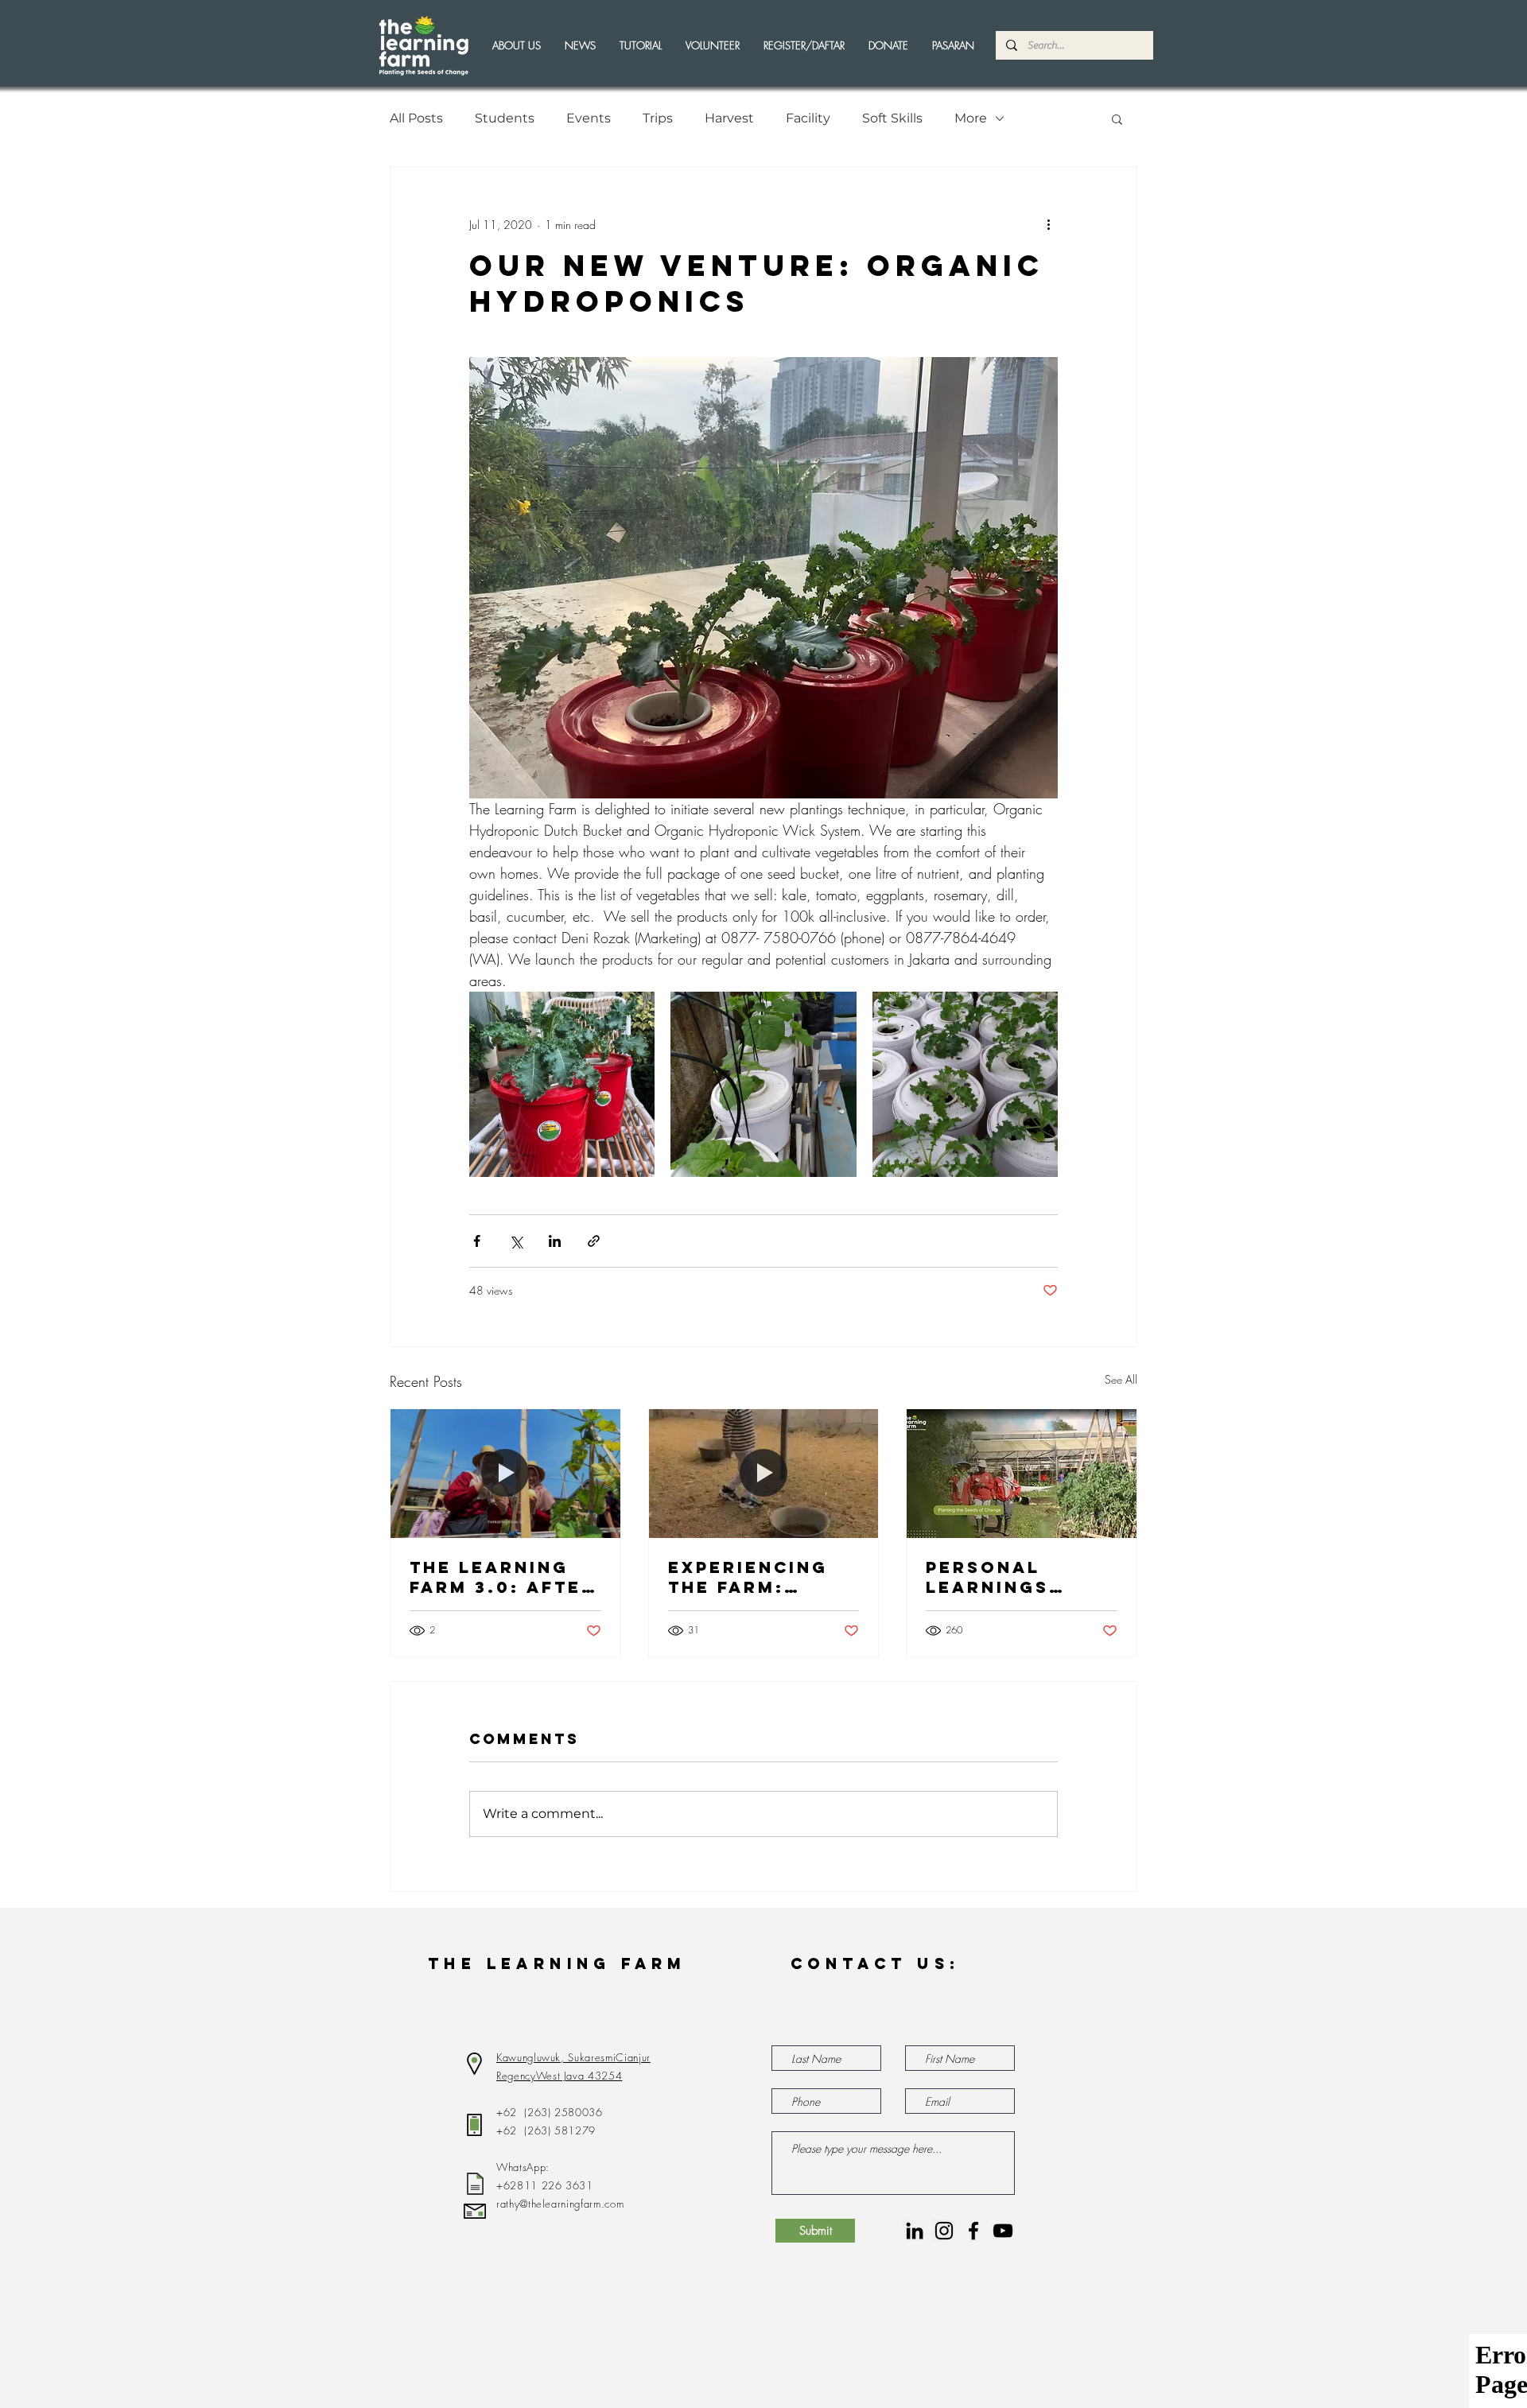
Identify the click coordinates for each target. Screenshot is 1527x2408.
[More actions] (1048, 224)
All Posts (416, 118)
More (971, 118)
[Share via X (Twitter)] (516, 1241)
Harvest (729, 118)
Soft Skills (892, 118)
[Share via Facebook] (477, 1241)
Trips (658, 118)
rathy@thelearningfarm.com (560, 2204)
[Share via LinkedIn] (555, 1241)
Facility (808, 118)
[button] (713, 45)
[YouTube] (1003, 2231)
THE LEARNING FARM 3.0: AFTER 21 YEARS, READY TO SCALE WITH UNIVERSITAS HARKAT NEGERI (503, 1577)
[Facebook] (973, 2231)
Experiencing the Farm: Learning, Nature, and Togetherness (754, 1577)
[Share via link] (594, 1241)
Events (589, 118)
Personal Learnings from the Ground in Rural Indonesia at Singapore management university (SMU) (1002, 1577)
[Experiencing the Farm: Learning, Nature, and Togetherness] (764, 1474)
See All (1121, 1379)
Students (505, 118)
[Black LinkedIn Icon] (915, 2231)
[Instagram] (944, 2231)
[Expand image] (562, 1084)
